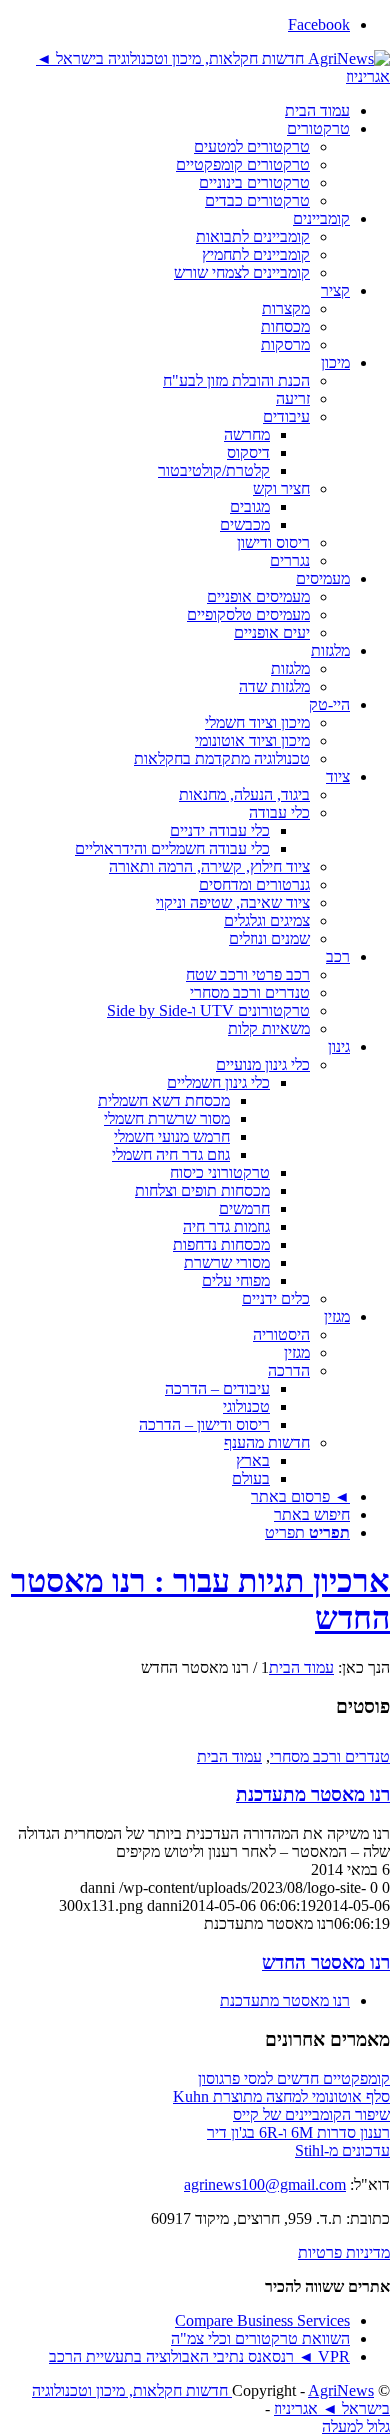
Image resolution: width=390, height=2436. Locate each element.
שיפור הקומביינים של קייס (311, 2114)
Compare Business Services (262, 2320)
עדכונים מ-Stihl (342, 2150)
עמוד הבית (229, 1756)
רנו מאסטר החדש (326, 1962)
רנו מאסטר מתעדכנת (313, 1794)
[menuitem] (175, 111)
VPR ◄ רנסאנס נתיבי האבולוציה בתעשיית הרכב (199, 2356)
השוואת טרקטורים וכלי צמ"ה (260, 2338)
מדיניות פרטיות (344, 2252)
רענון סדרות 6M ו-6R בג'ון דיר (298, 2132)
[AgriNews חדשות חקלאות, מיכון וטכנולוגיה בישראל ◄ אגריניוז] (195, 76)
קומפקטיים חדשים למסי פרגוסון (294, 2078)
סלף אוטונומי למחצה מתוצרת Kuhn (281, 2096)
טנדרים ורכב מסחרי (330, 1756)
